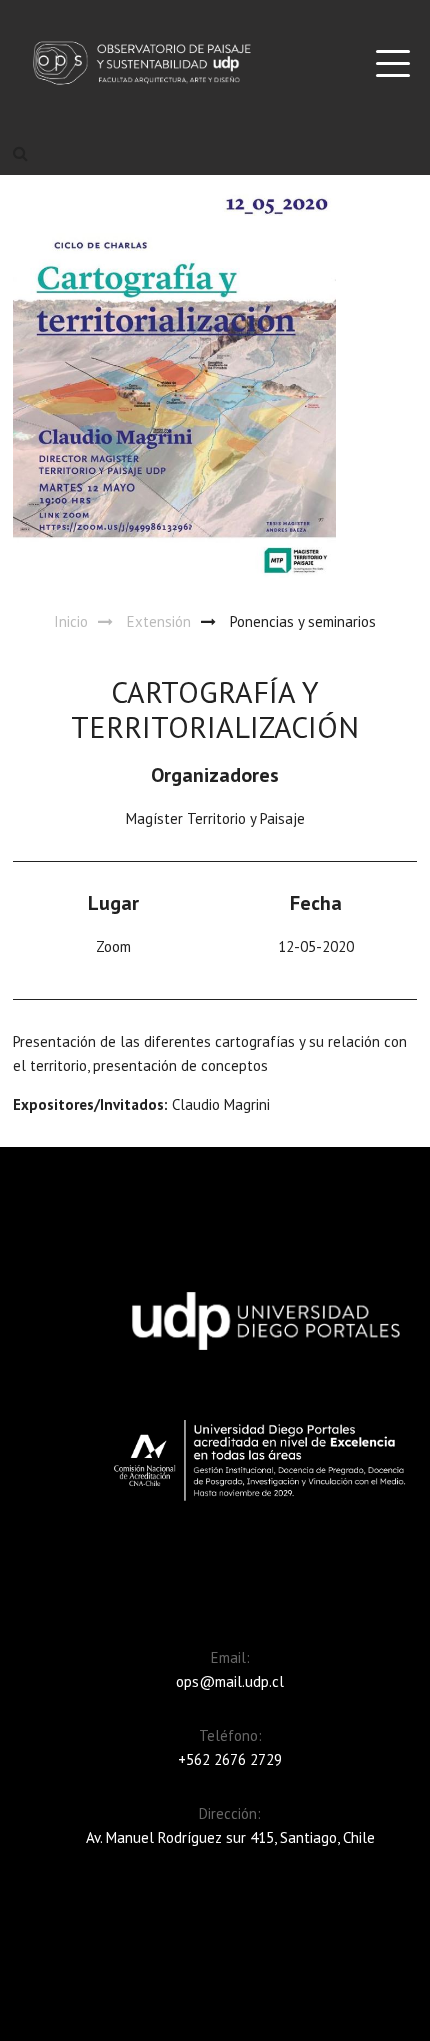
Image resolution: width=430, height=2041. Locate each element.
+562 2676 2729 (230, 1759)
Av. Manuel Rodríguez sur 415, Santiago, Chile (230, 1837)
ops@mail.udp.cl (230, 1681)
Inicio (71, 621)
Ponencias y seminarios (303, 621)
